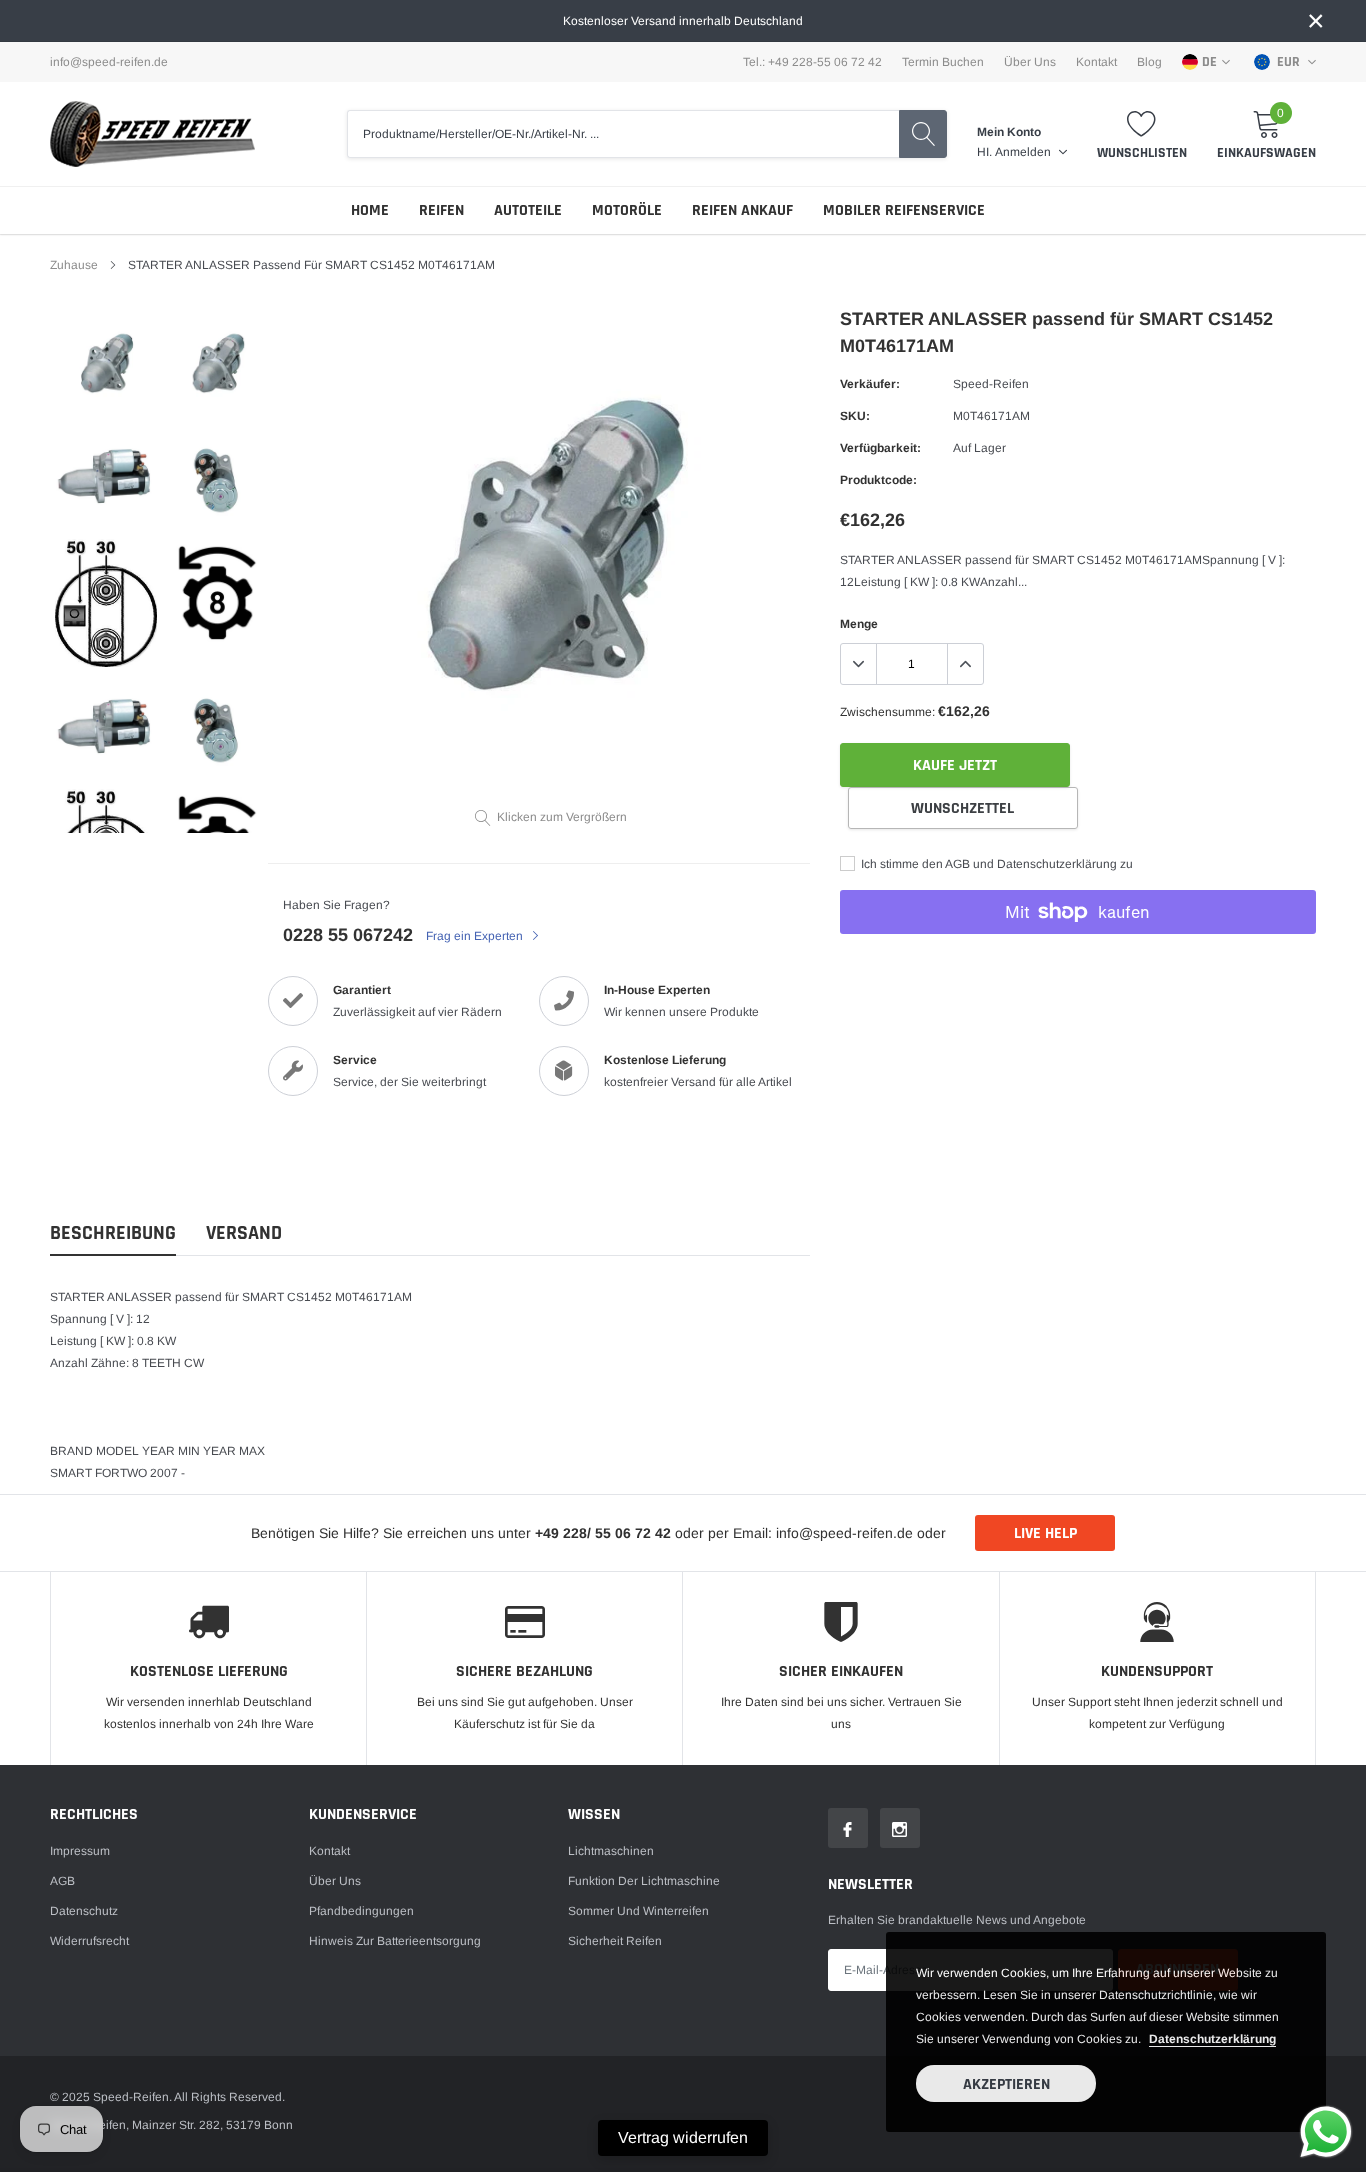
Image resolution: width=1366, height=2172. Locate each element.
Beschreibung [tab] (113, 1233)
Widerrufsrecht (89, 1941)
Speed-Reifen (991, 384)
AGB (62, 1881)
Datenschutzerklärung (1212, 2039)
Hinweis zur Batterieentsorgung (395, 1941)
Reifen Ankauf (742, 210)
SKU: (855, 416)
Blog (1149, 62)
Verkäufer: (870, 384)
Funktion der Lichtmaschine (644, 1881)
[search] (923, 134)
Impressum (80, 1851)
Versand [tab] (244, 1233)
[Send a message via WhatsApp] (1326, 2132)
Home (370, 210)
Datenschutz (84, 1911)
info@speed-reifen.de (109, 62)
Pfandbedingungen (361, 1911)
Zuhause (74, 265)
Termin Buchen (943, 62)
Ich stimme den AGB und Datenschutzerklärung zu (995, 864)
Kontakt (1096, 62)
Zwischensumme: (887, 712)
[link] (106, 367)
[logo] (152, 134)
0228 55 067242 (348, 935)
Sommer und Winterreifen (638, 1911)
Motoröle (627, 210)
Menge (859, 624)
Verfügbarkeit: (880, 448)
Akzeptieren (1006, 2084)
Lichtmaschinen (611, 1851)
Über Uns (1030, 62)
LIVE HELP (1045, 1533)
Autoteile (528, 210)
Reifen (441, 210)
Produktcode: (878, 480)
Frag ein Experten (476, 936)
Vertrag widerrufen (683, 2137)
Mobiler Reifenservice (904, 210)
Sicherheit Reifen (615, 1941)
